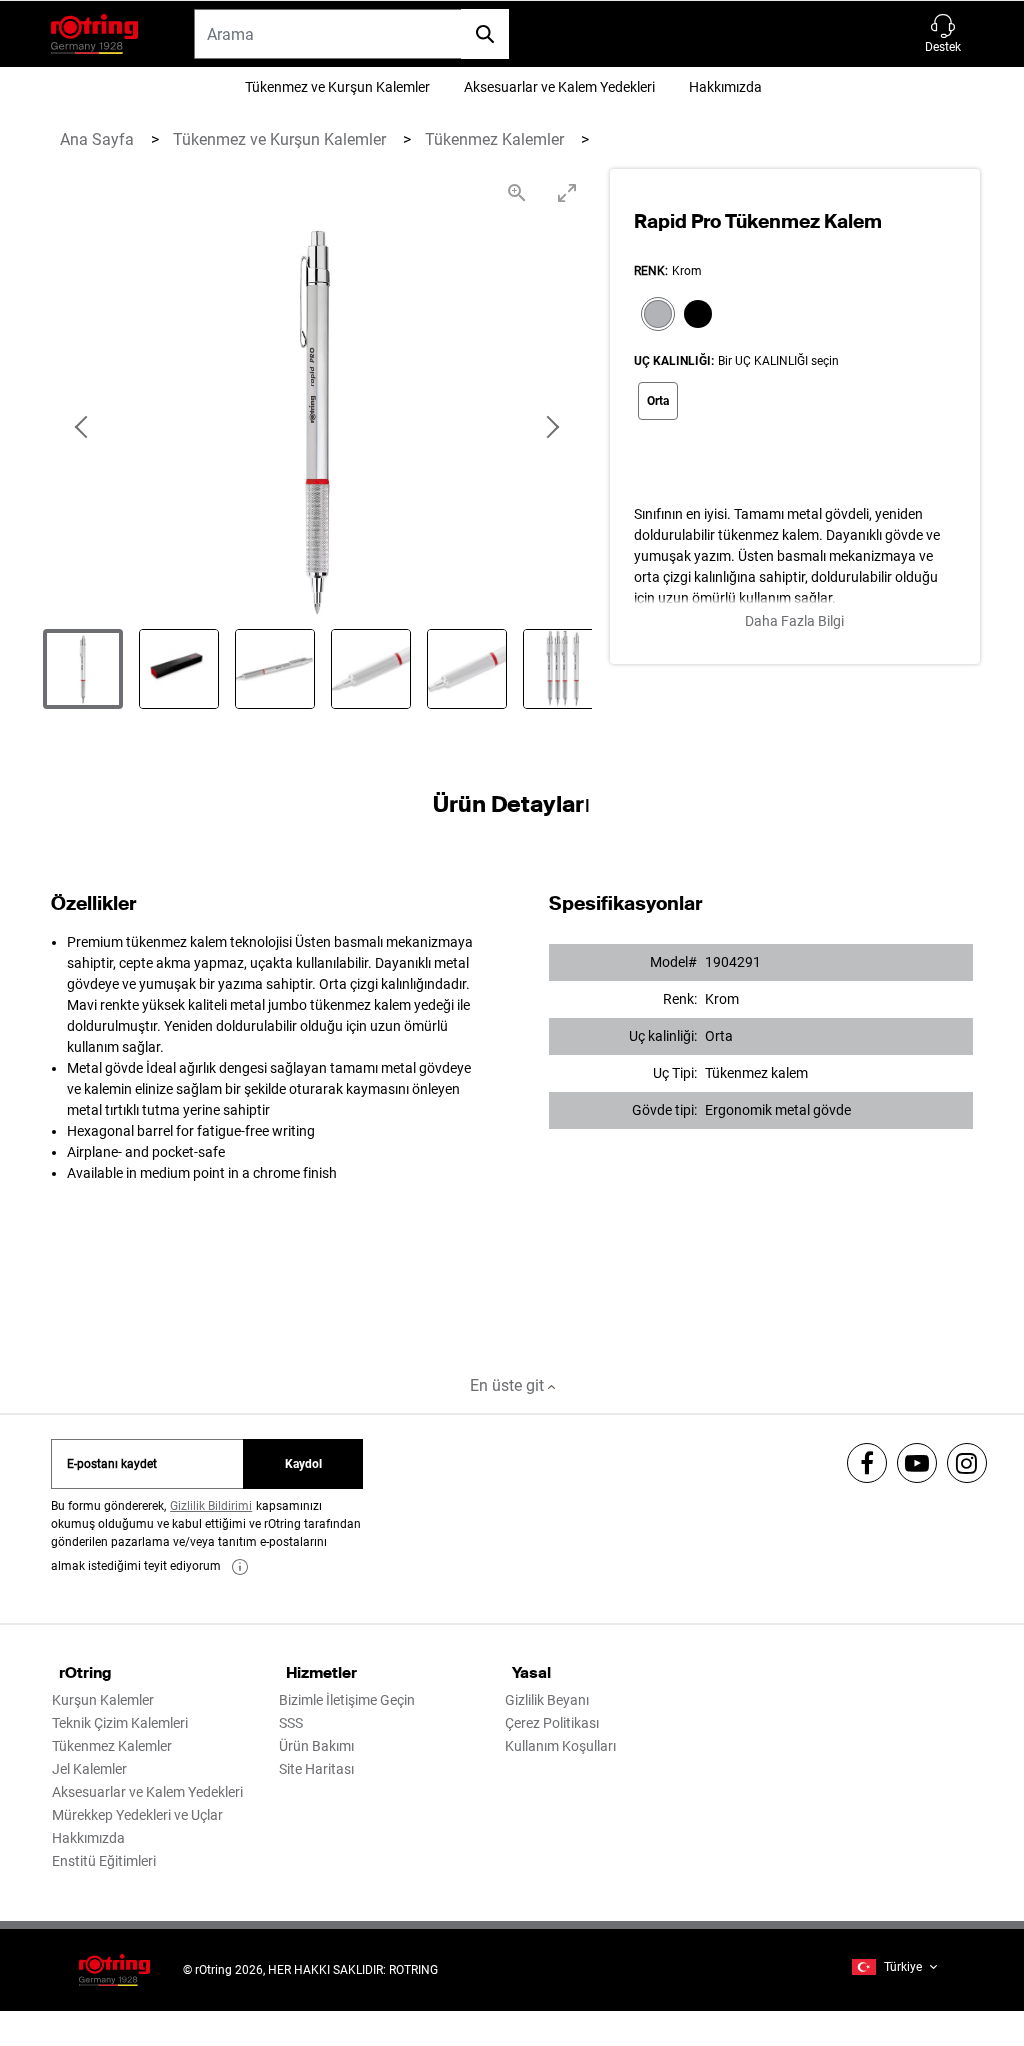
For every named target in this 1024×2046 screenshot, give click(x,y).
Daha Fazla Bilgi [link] (794, 621)
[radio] (654, 316)
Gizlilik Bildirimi (211, 1506)
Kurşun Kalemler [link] (103, 1700)
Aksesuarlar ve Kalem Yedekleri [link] (147, 1792)
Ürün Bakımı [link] (316, 1746)
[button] (943, 34)
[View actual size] (517, 192)
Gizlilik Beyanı (547, 1700)
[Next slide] (552, 428)
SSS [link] (291, 1723)
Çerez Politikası (552, 1723)
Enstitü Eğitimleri (104, 1861)
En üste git (509, 1385)
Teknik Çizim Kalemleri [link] (120, 1723)
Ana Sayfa (99, 139)
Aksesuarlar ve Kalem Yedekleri (559, 87)
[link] (240, 1567)
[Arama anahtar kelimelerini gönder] (485, 34)
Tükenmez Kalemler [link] (112, 1746)
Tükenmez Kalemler (496, 139)
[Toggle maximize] (567, 192)
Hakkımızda (725, 87)
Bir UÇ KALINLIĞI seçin (778, 361)
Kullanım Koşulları (560, 1746)
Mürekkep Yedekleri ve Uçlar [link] (137, 1815)
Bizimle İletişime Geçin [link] (347, 1700)
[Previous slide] (83, 428)
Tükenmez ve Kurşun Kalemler (337, 87)
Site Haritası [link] (316, 1769)
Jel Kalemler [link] (89, 1769)
